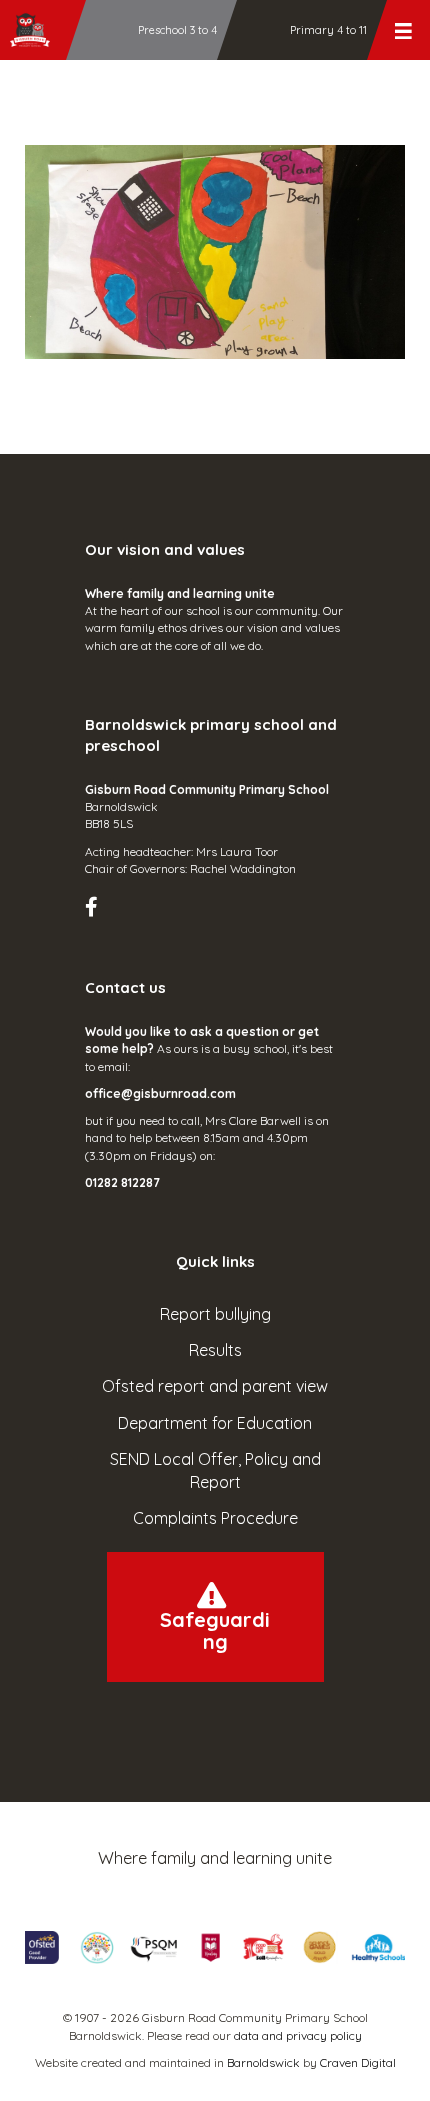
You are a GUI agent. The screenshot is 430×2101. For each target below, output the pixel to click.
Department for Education (215, 1423)
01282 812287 (122, 1182)
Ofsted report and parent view (215, 1386)
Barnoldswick (263, 2062)
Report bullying (215, 1314)
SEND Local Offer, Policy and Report (215, 1470)
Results (215, 1350)
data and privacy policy (298, 2035)
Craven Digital (358, 2062)
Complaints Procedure (215, 1518)
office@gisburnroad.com (160, 1093)
